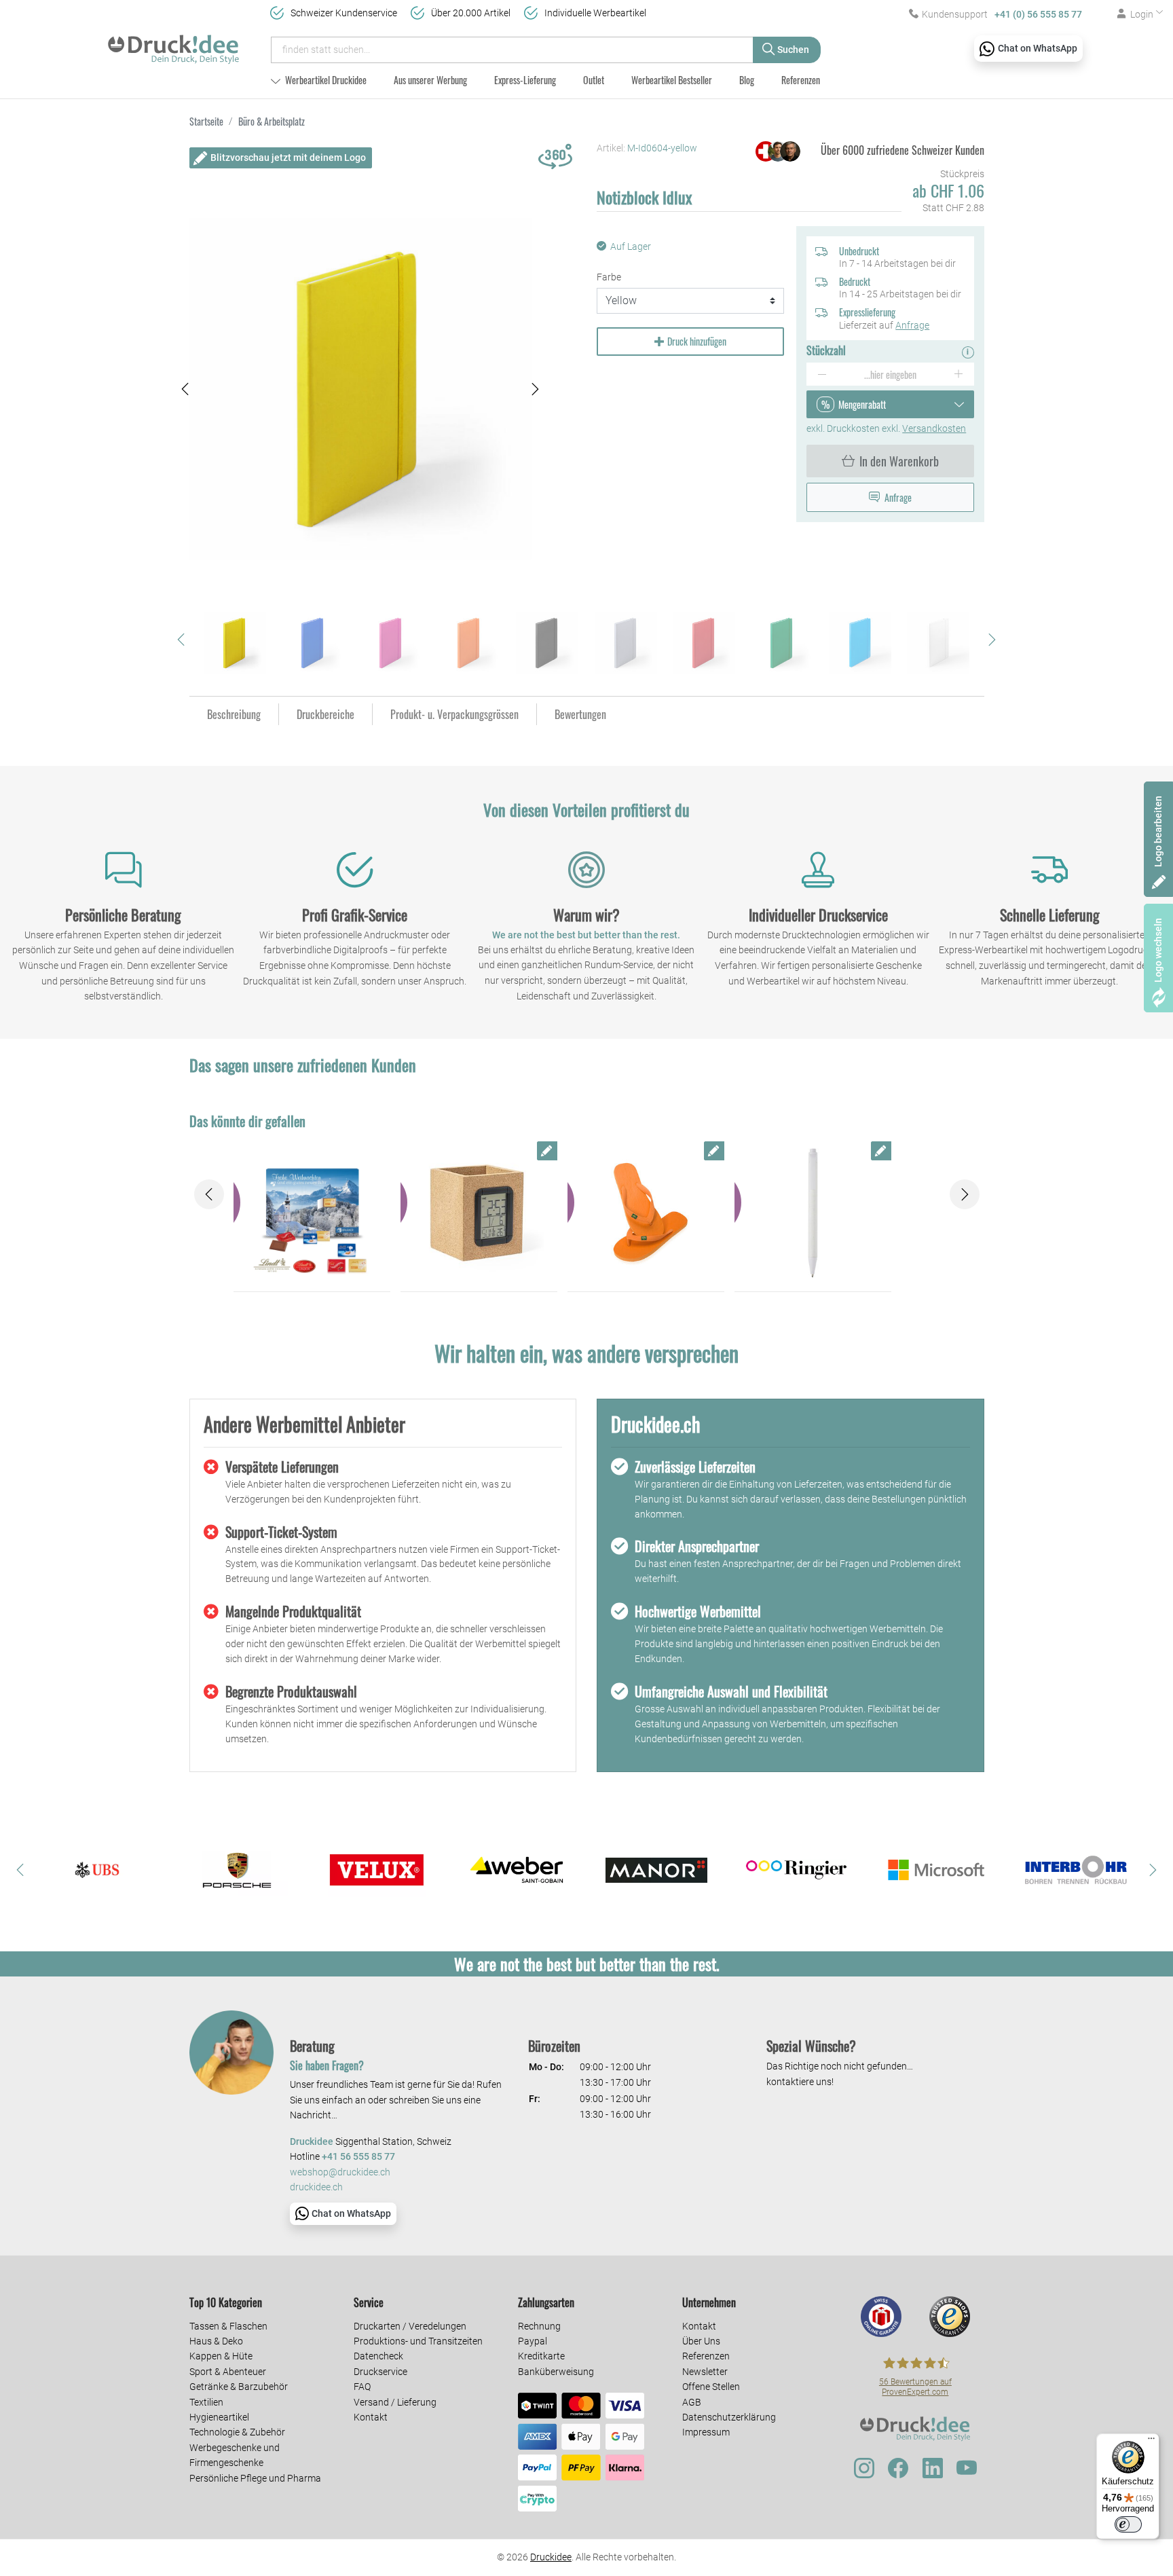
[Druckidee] (173, 43)
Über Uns (701, 2341)
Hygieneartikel (219, 2417)
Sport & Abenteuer (228, 2372)
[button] (185, 389)
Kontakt (371, 2417)
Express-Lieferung (525, 80)
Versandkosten (934, 428)
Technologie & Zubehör (237, 2432)
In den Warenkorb (899, 461)
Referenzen (801, 80)
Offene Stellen (711, 2387)
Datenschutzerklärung (729, 2417)
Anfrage (912, 325)
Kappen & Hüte (221, 2356)
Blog (747, 80)
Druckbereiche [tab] (325, 714)
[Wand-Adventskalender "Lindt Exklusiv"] (312, 1213)
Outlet (594, 80)
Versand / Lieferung (395, 2402)
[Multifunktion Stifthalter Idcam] (479, 1213)
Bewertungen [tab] (580, 714)
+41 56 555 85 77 (358, 2157)
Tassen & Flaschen (228, 2326)
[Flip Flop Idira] (646, 1213)
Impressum (706, 2432)
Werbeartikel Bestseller (672, 80)
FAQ (362, 2387)
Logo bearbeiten (1158, 831)
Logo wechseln (1158, 950)
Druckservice (380, 2372)
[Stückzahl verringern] (822, 374)
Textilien (206, 2402)
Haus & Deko (216, 2341)
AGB (692, 2402)
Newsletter (705, 2372)
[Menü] (1151, 2442)
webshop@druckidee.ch (340, 2172)
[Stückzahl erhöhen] (959, 374)
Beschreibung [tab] (234, 714)
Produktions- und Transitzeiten (418, 2341)
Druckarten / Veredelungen (410, 2326)
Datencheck (378, 2356)
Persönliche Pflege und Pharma (255, 2478)
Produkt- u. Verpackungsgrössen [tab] (454, 714)
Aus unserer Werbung (430, 80)
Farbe (609, 277)
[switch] (1128, 2524)
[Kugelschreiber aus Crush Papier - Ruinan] (813, 1213)
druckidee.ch (316, 2187)
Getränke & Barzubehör (239, 2387)
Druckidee (551, 2557)
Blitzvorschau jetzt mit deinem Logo (288, 158)
